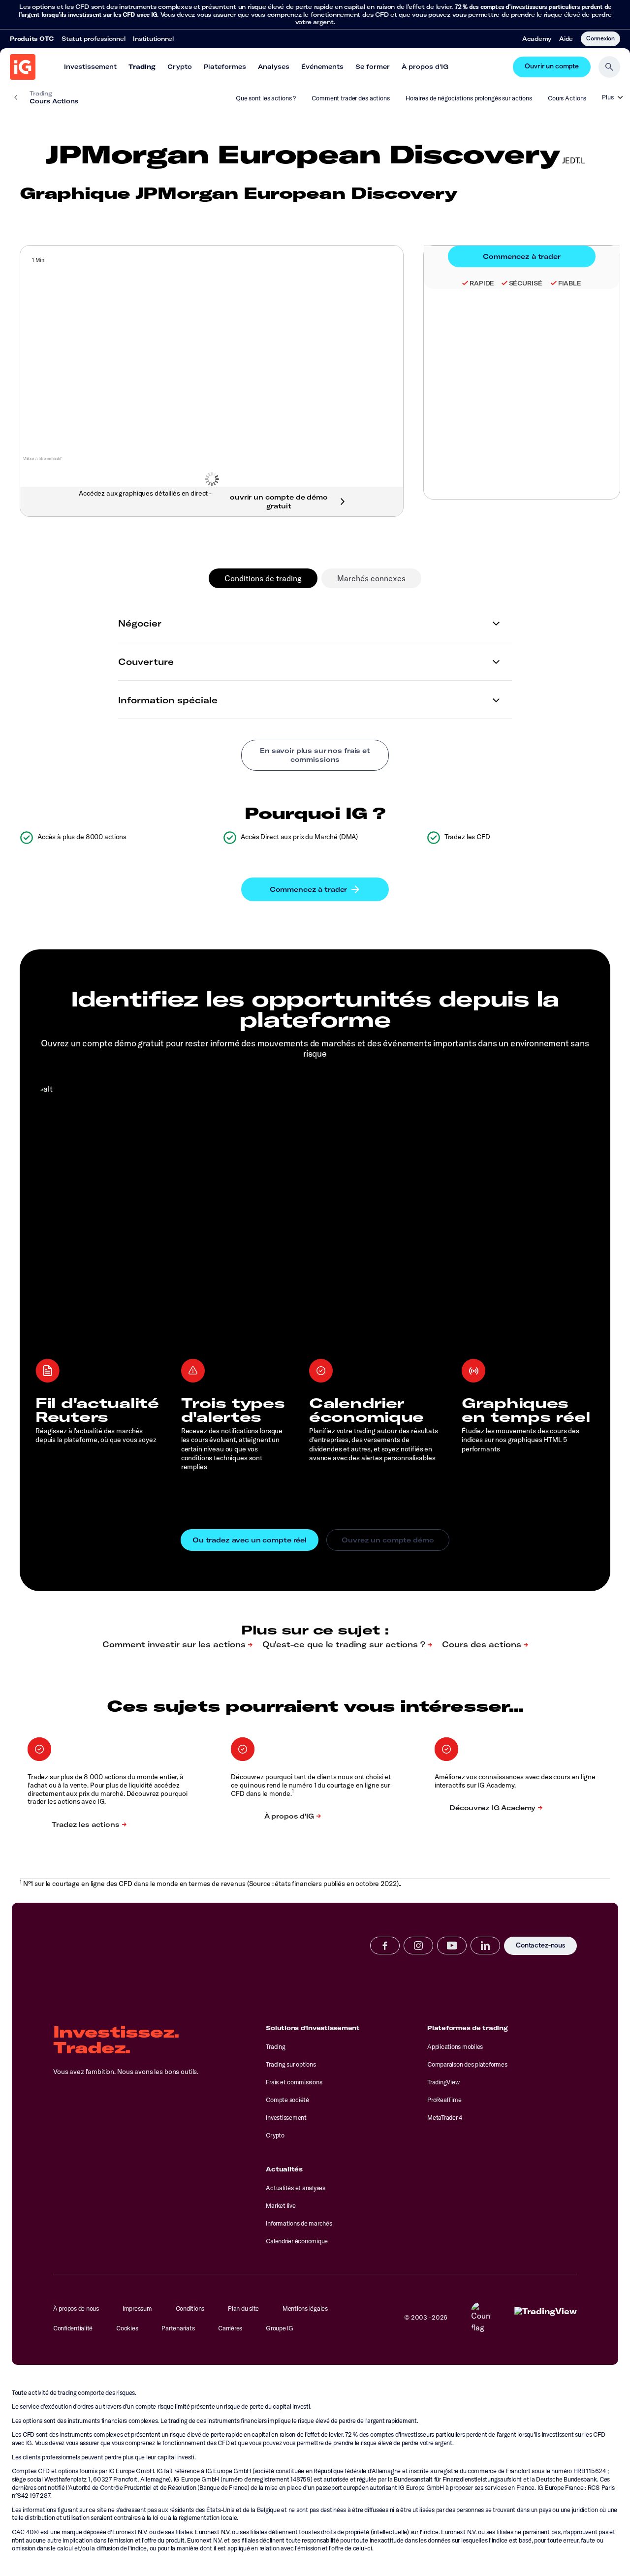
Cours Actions (567, 98)
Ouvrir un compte (552, 67)
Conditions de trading (263, 578)
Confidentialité (73, 2328)
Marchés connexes (371, 578)
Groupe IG (280, 2328)
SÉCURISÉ (526, 283)
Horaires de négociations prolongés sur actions (469, 98)
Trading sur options (291, 2064)
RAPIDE (482, 283)
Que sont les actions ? (266, 98)
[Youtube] (452, 1946)
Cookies (127, 2328)
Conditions (190, 2308)
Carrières (230, 2328)
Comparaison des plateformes (467, 2064)
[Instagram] (418, 1946)
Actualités (284, 2169)
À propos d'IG (425, 66)
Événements (322, 66)
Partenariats (178, 2328)
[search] (609, 67)
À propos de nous (76, 2308)
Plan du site (243, 2308)
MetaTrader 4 (445, 2117)
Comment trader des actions (351, 98)
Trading (142, 66)
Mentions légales (305, 2308)
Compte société (287, 2100)
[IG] (23, 67)
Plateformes (225, 66)
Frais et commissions (294, 2082)
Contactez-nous (540, 1946)
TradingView (443, 2082)
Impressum (137, 2308)
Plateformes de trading (467, 2028)
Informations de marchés (299, 2223)
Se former (373, 66)
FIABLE (570, 283)
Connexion (600, 38)
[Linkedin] (485, 1946)
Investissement (90, 66)
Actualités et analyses (295, 2188)
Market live (281, 2205)
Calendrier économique (297, 2241)
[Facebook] (385, 1946)
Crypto (180, 66)
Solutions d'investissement (313, 2028)
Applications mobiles (455, 2046)
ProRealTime (444, 2100)
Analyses (274, 66)
